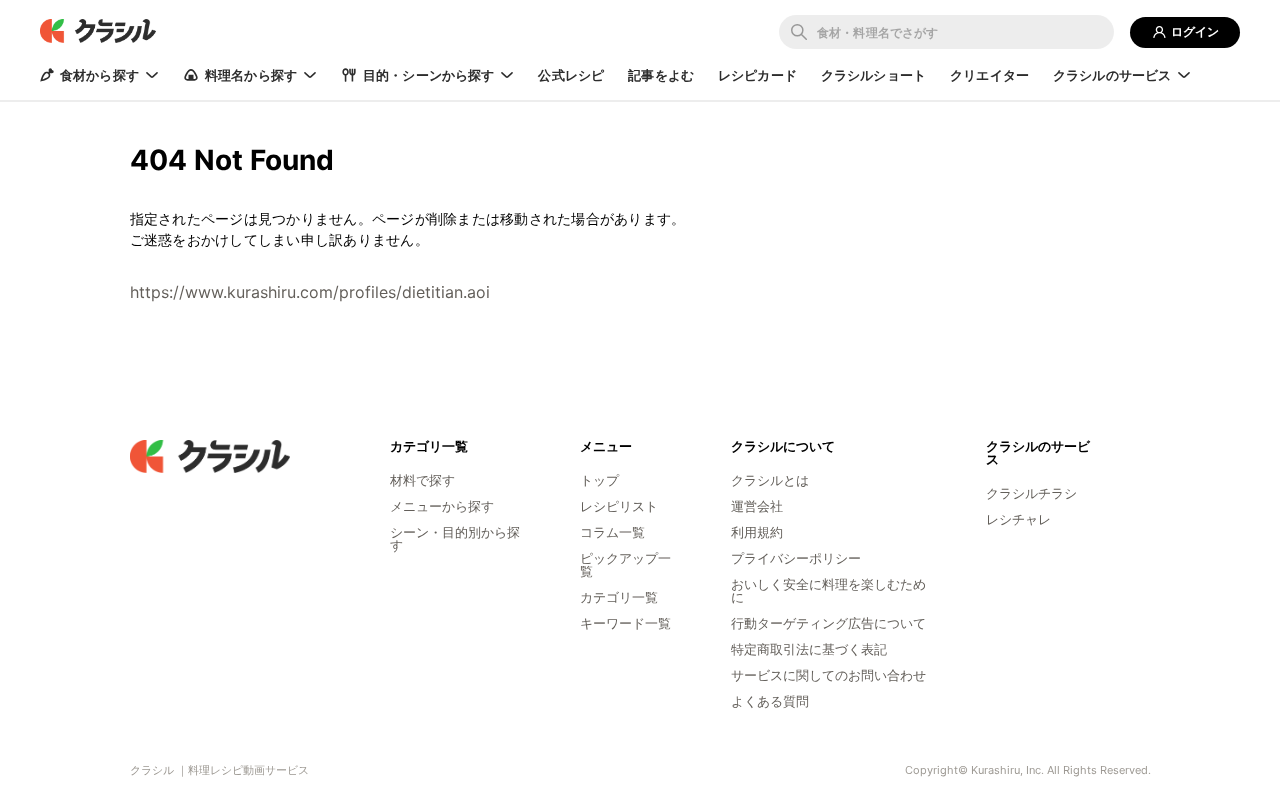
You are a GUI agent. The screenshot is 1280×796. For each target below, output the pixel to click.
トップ (599, 480)
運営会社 (757, 506)
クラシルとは (770, 480)
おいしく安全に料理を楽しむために (828, 590)
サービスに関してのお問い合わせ (828, 675)
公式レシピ (571, 75)
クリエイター (989, 75)
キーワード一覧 (625, 623)
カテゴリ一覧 (619, 597)
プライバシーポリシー (796, 558)
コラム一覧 (612, 532)
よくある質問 (770, 701)
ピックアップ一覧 (625, 564)
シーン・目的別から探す (455, 538)
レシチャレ (1018, 519)
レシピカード (757, 75)
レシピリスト (619, 506)
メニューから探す (442, 506)
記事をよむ (661, 75)
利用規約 (757, 532)
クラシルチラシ (1031, 493)
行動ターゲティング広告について (828, 623)
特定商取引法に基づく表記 (809, 649)
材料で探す (422, 480)
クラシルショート (873, 75)
